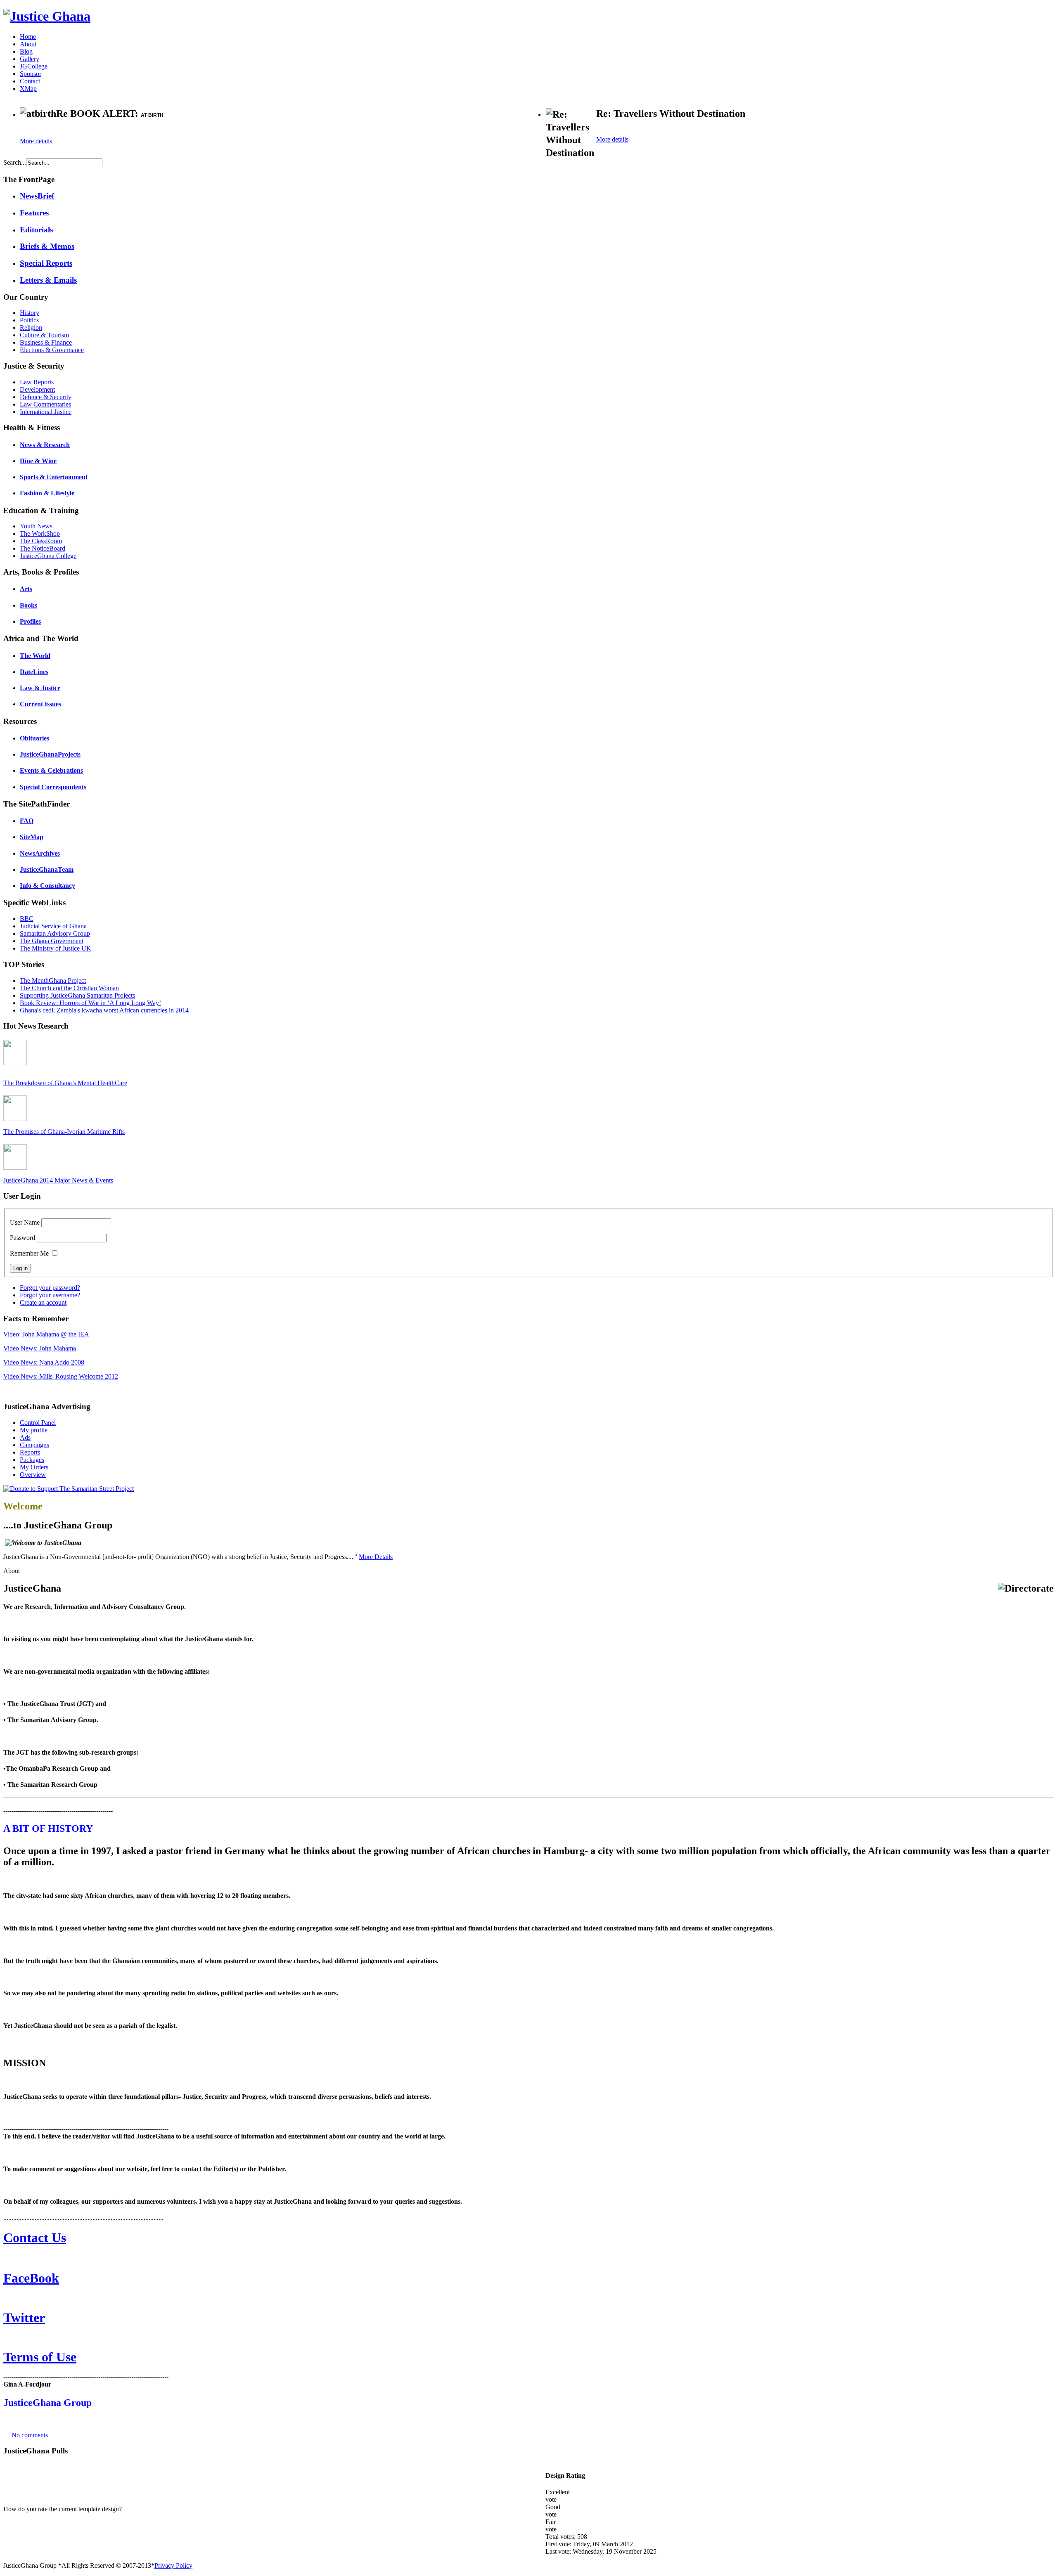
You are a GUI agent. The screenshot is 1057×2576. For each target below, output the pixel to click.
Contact (30, 81)
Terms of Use (40, 2357)
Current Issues (40, 704)
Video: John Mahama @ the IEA (46, 1334)
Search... (15, 162)
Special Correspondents (53, 787)
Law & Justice (40, 688)
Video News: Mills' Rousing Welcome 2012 (61, 1376)
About (28, 44)
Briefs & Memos (47, 246)
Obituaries (34, 738)
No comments (30, 2435)
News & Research (45, 445)
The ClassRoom (41, 541)
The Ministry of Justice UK (56, 948)
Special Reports (46, 263)
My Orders (34, 1467)
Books (28, 605)
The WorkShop (40, 533)
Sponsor (31, 74)
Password (23, 1238)
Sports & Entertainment (54, 477)
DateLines (34, 672)
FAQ (27, 821)
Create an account (43, 1302)
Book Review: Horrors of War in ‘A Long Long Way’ (90, 1003)
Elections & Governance (52, 350)
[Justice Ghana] (47, 16)
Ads (25, 1437)
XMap (28, 89)
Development (37, 389)
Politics (29, 320)
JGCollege (34, 66)
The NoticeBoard (43, 548)
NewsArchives (40, 853)
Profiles (30, 621)
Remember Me (29, 1253)
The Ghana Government (52, 941)
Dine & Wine (38, 461)
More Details (376, 1557)
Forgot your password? (50, 1288)
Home (28, 37)
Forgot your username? (50, 1295)
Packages (32, 1460)
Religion (31, 328)
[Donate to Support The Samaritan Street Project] (69, 1489)
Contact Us (35, 2238)
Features (34, 213)
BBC (27, 919)
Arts (26, 589)
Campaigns (34, 1445)
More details (36, 141)
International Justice (46, 412)
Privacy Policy (173, 2565)
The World (35, 656)
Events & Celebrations (51, 770)
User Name (25, 1222)
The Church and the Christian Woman (69, 988)
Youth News (36, 526)
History (30, 313)
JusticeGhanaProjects (50, 754)
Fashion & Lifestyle (47, 493)
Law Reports (37, 382)
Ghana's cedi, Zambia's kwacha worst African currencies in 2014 (104, 1010)
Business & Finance (46, 342)
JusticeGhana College (48, 556)
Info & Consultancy (47, 886)
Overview (33, 1475)
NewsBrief (37, 196)
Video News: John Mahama (40, 1348)
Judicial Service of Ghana (53, 926)
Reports (30, 1452)
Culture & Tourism (44, 335)
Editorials (36, 230)
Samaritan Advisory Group (55, 933)
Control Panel (38, 1423)
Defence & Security (46, 397)
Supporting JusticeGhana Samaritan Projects (77, 995)
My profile (34, 1430)
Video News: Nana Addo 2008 (44, 1362)
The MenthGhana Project (53, 980)
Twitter (24, 2318)
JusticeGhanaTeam (47, 869)
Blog (26, 51)
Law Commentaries (45, 404)
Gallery (30, 59)
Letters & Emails (48, 280)
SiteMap (32, 837)
